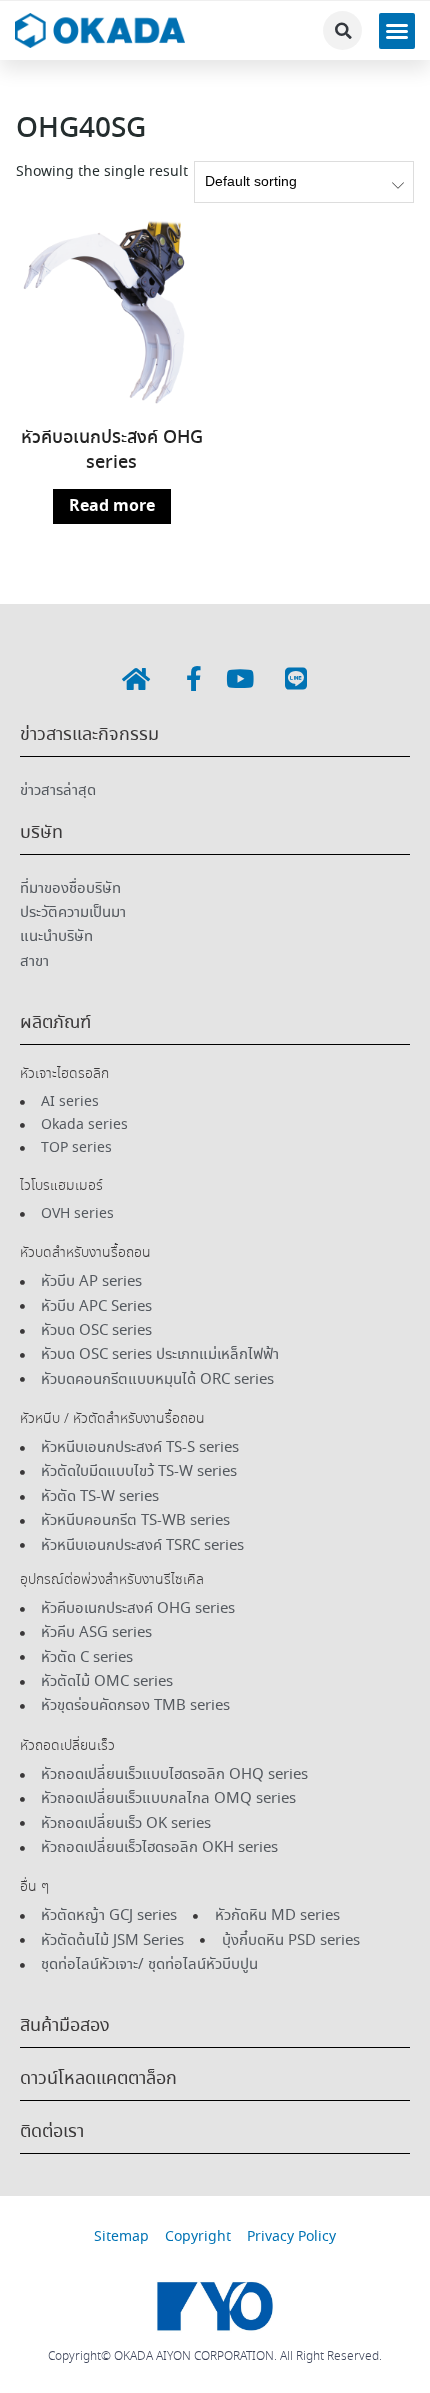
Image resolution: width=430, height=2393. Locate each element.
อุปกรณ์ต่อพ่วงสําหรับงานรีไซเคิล (112, 1580)
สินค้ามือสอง (65, 2026)
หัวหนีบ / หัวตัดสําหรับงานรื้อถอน (112, 1419)
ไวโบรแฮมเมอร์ (61, 1186)
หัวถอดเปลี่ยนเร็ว (67, 1746)
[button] (342, 30)
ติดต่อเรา (52, 2132)
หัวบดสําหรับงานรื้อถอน (85, 1253)
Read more (112, 506)
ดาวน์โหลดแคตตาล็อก (98, 2079)
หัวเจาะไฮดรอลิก (64, 1074)
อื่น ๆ (34, 1887)
